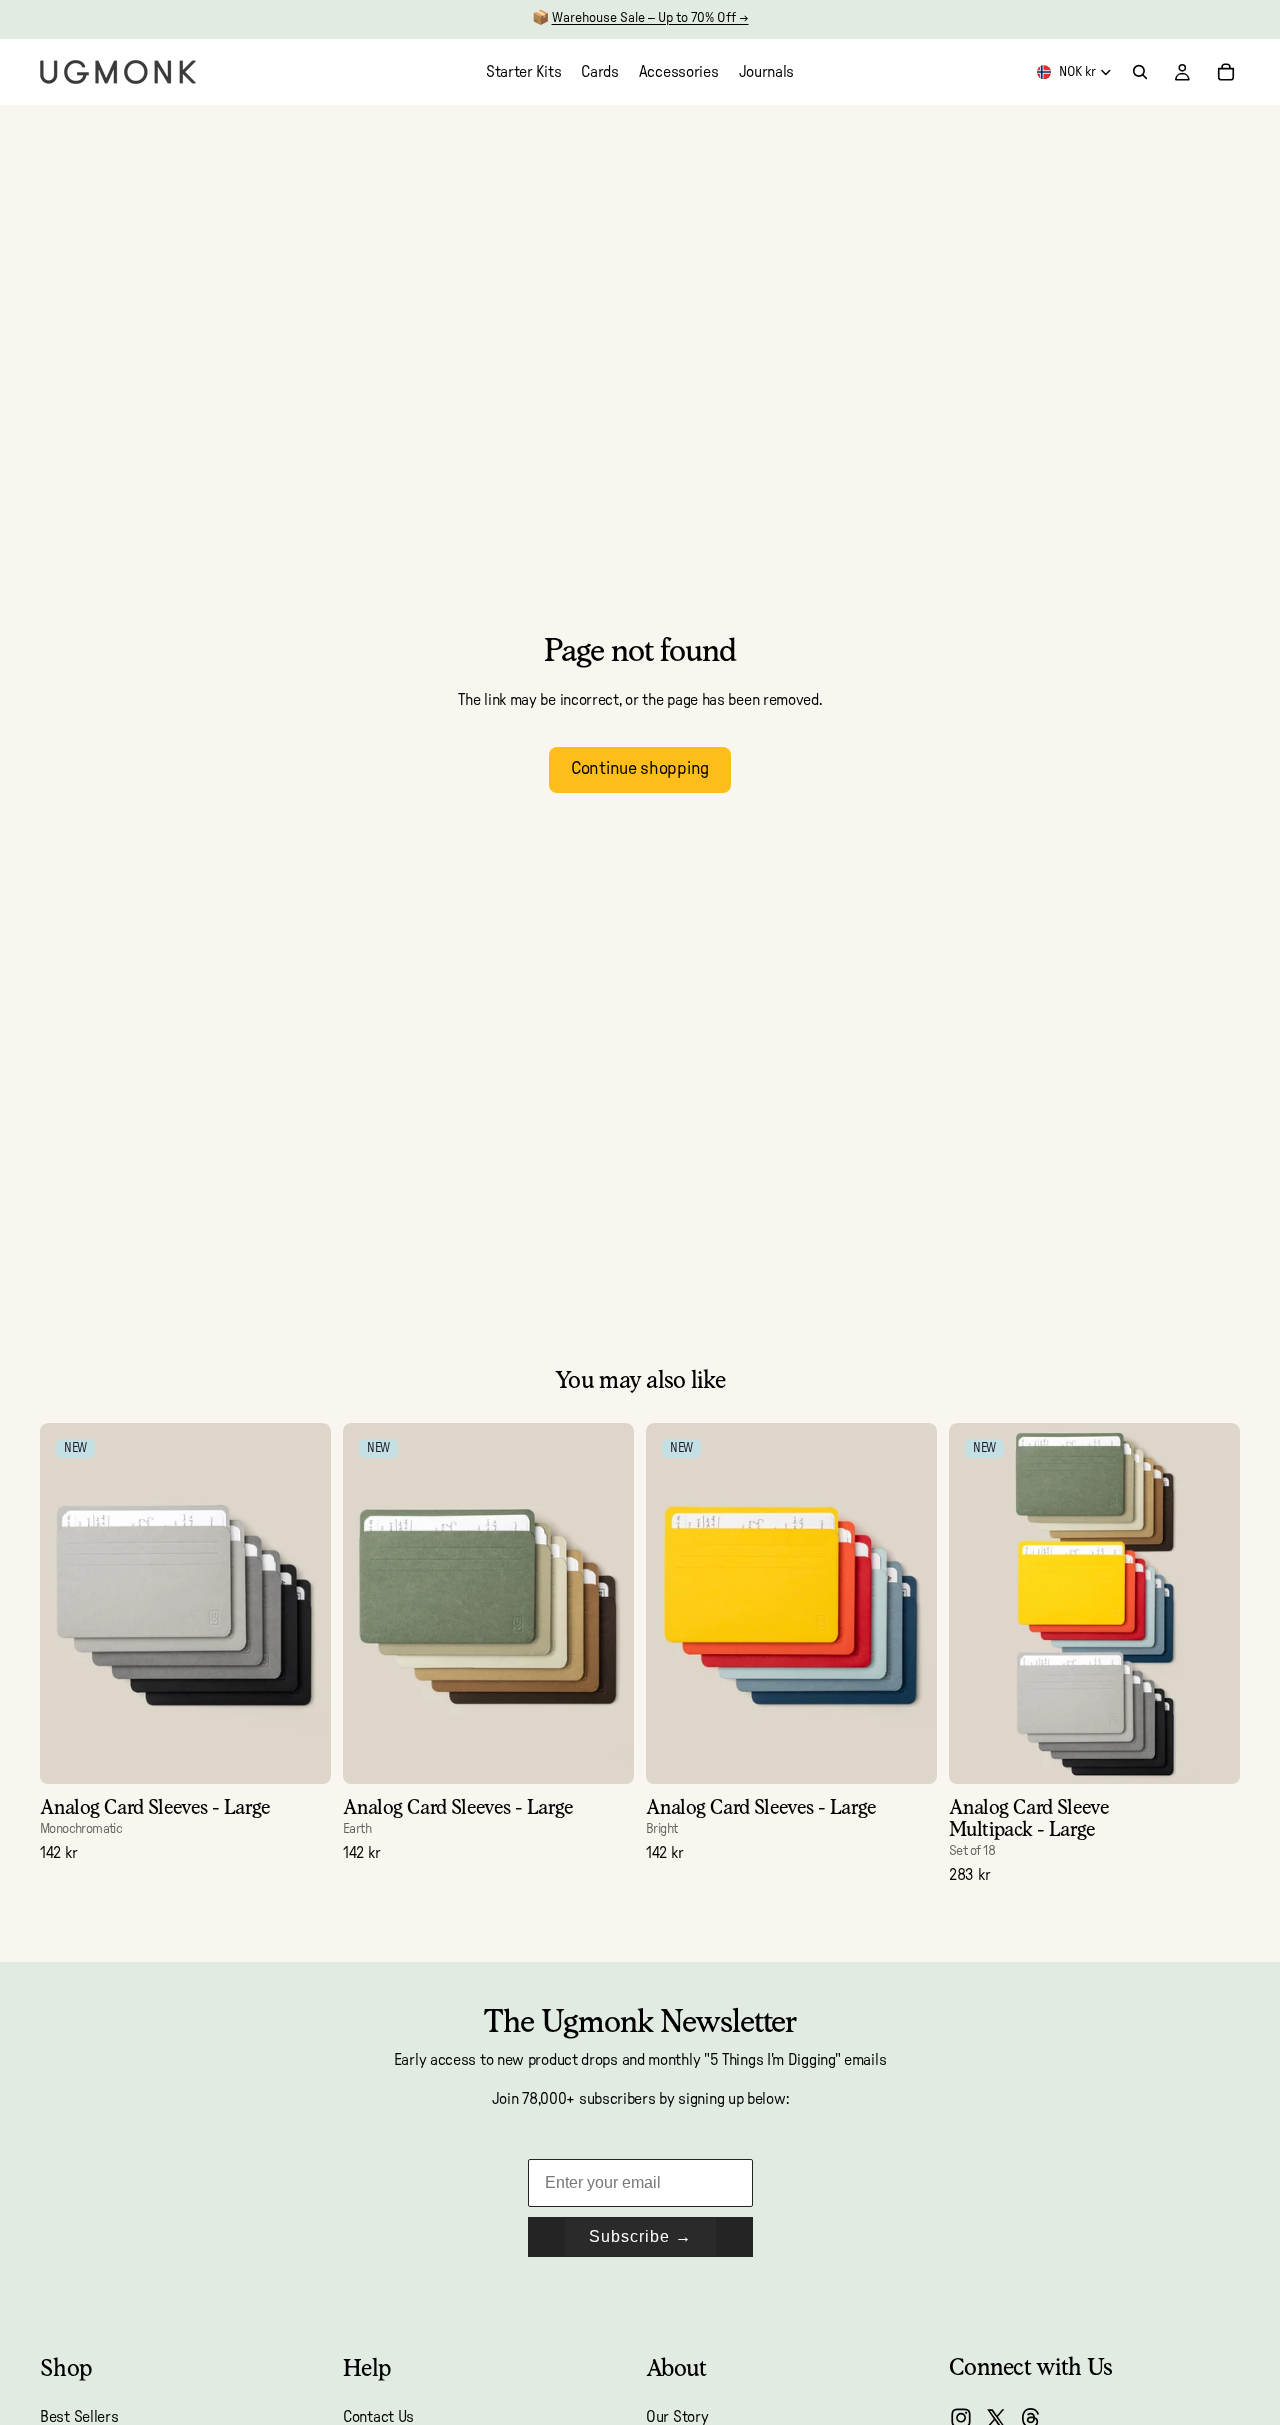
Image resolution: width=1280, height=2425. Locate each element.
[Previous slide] (70, 1603)
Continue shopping (640, 769)
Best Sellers (79, 2417)
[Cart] (1226, 72)
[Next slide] (301, 1603)
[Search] (1140, 72)
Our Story (677, 2417)
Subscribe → (640, 2236)
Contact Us (378, 2417)
